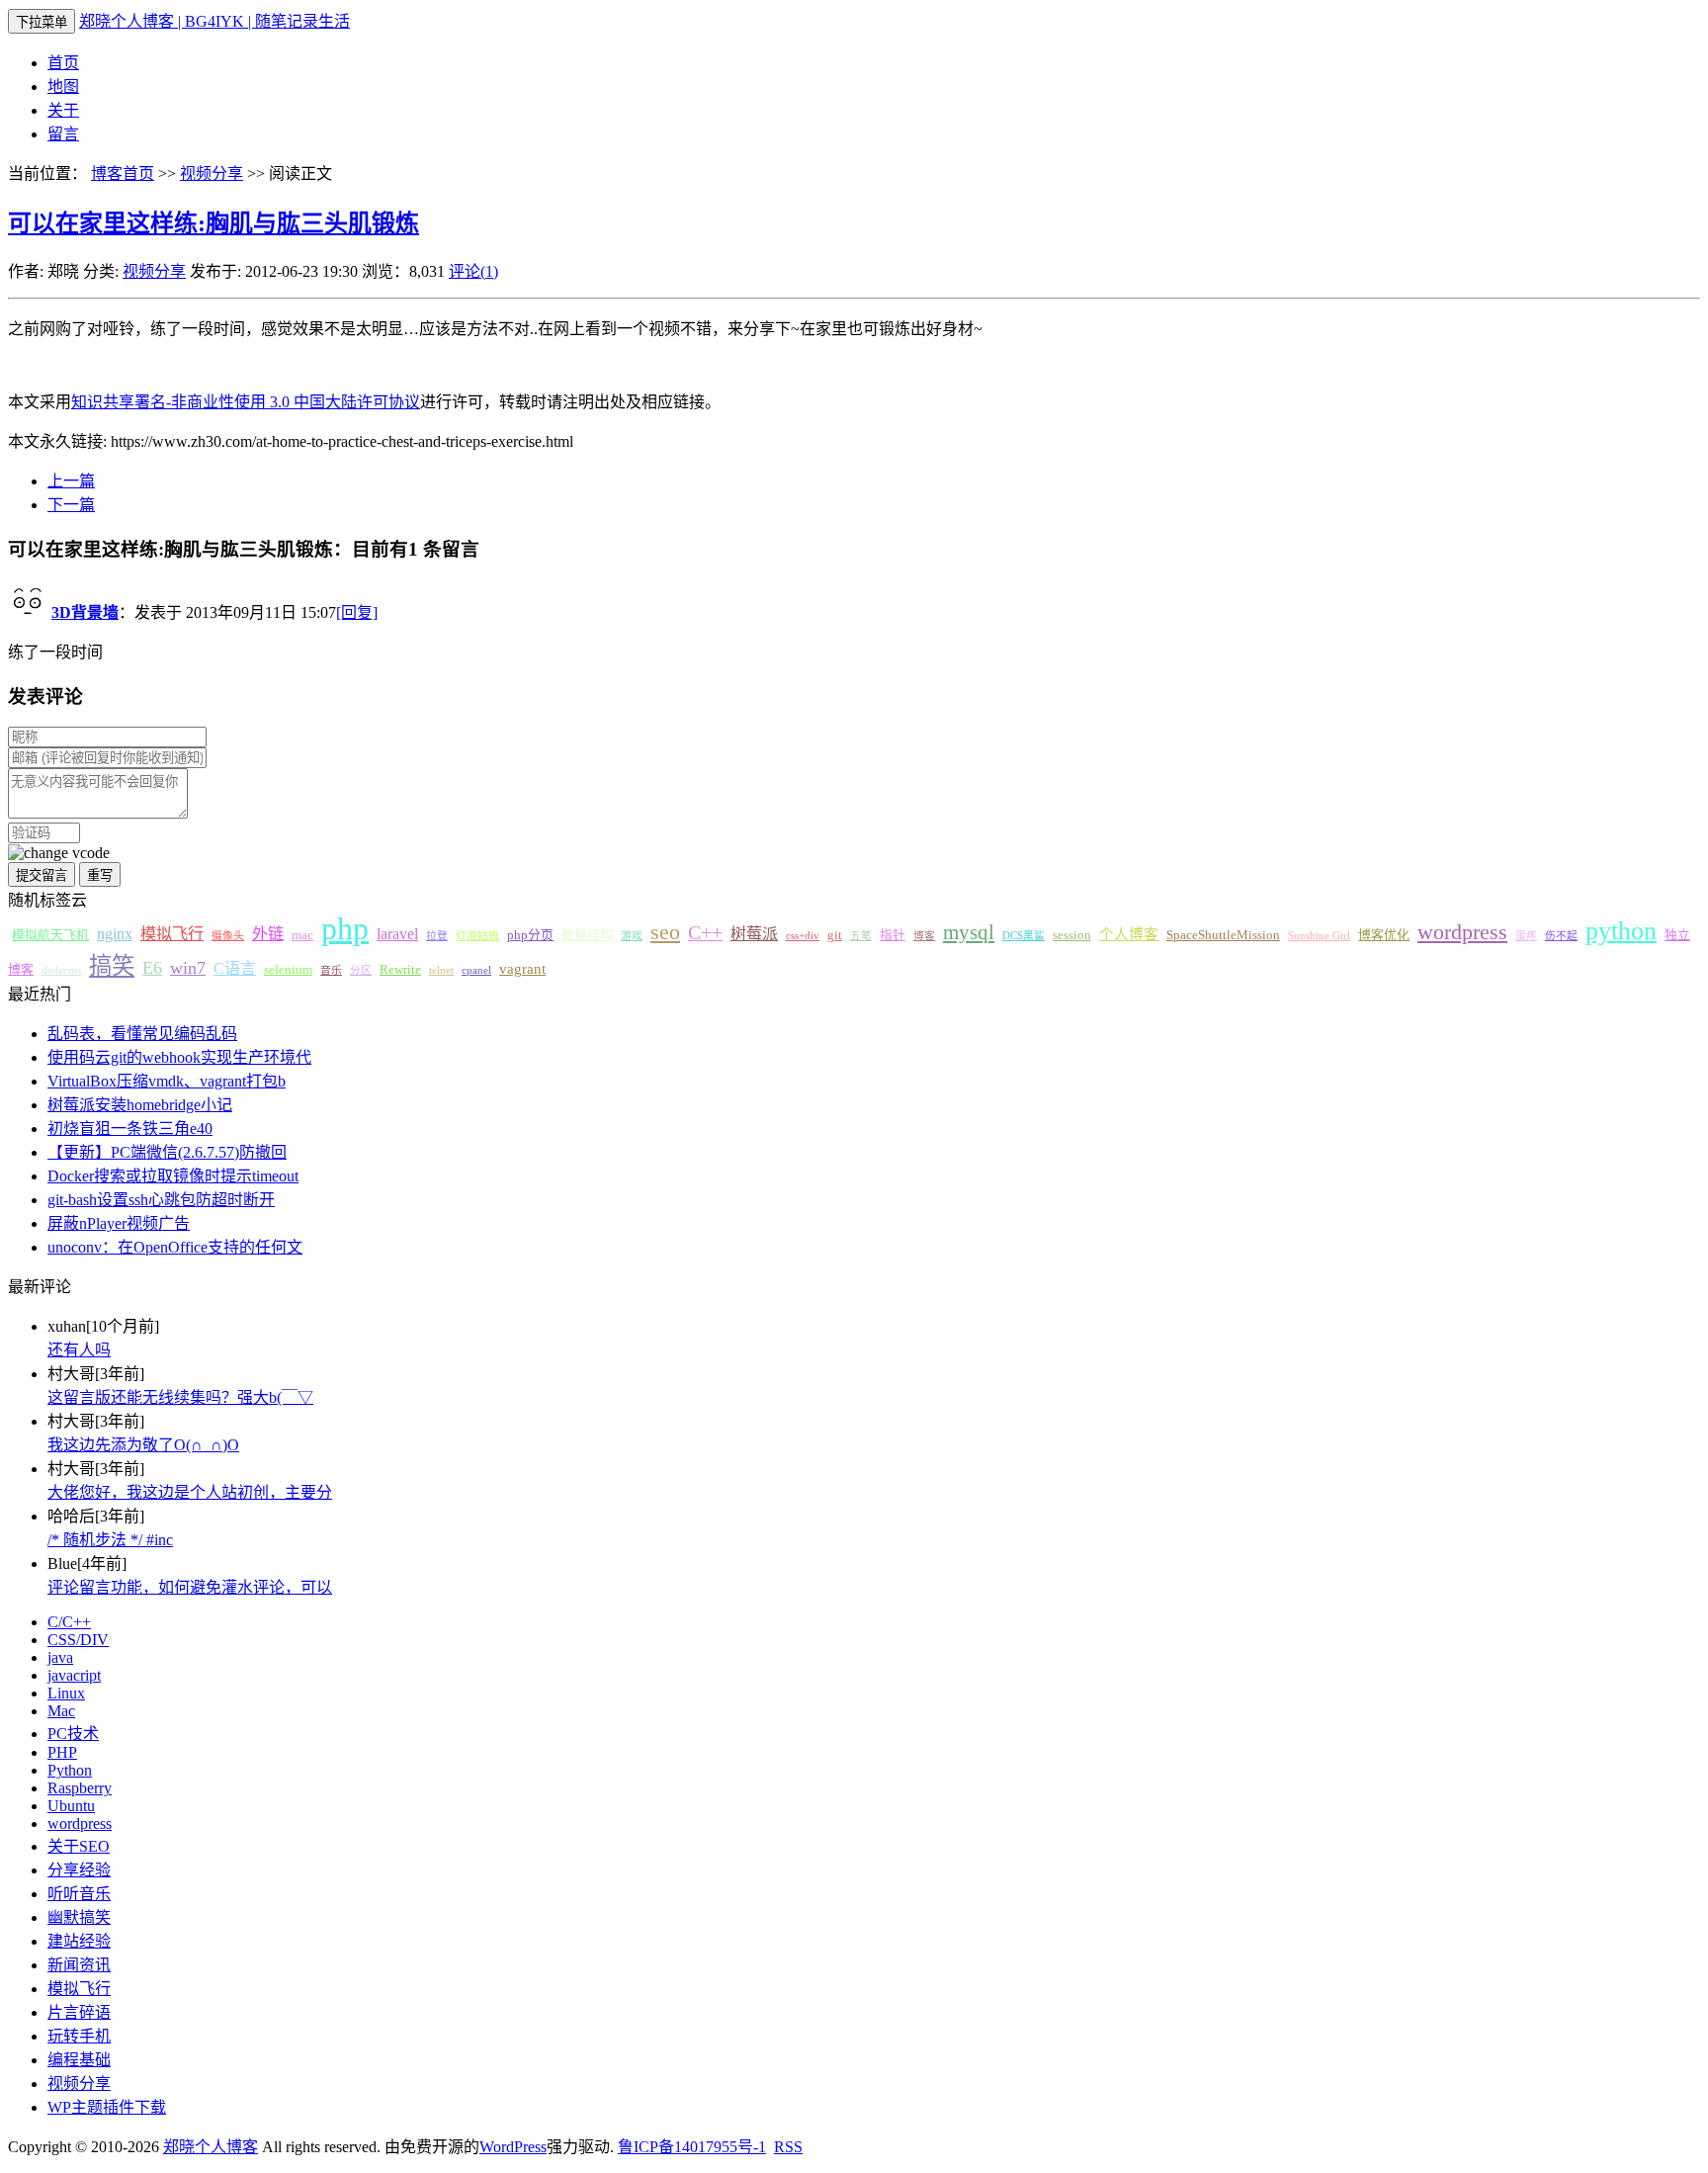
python (1621, 931)
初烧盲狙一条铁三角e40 (130, 1129)
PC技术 (73, 1734)
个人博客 (1129, 934)
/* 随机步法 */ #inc (110, 1540)
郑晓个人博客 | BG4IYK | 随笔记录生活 (214, 21)
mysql (969, 932)
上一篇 (71, 481)
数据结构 (587, 935)
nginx (115, 934)
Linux (66, 1693)
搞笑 (112, 966)
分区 (361, 970)
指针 (893, 935)
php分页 (530, 935)
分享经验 (79, 1870)
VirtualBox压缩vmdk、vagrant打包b (167, 1081)
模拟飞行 (172, 934)
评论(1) (473, 271)
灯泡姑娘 (477, 936)
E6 (152, 968)
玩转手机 (79, 2036)
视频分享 (212, 174)
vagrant (522, 969)
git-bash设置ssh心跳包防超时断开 (161, 1200)
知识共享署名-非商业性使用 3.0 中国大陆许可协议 (246, 402)
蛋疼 (1526, 936)
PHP (62, 1752)
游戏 (632, 936)
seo (665, 932)
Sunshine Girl (1319, 936)
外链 (268, 934)
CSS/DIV (78, 1640)
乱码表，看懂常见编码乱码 (142, 1034)
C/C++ (69, 1622)
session (1072, 935)
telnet (441, 970)
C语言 (235, 968)
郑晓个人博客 (211, 2147)
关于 (63, 110)
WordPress (513, 2147)
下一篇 (71, 505)
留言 (63, 134)
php (345, 928)
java (60, 1657)
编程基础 (79, 2060)
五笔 (861, 936)
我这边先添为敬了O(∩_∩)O (143, 1445)
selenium (288, 970)
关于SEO (79, 1846)
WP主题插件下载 (107, 2107)
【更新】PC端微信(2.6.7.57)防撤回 (167, 1152)
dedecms (61, 970)
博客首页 (123, 174)
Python (70, 1770)
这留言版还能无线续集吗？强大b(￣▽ (180, 1397)
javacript (74, 1675)
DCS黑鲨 (1024, 936)
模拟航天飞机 (50, 935)
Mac (61, 1711)
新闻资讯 (79, 1965)
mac (302, 935)
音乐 (331, 970)
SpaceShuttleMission (1223, 935)
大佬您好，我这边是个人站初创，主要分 (190, 1492)
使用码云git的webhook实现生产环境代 (179, 1057)
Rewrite (400, 970)
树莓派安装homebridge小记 (140, 1105)
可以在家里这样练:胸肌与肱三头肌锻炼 (213, 223)
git (835, 935)
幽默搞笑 (79, 1917)
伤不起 (1561, 936)
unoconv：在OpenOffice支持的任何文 (175, 1247)
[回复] (357, 612)
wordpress (1462, 932)
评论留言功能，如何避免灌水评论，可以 (190, 1587)
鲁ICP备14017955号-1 (692, 2147)
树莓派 (754, 934)
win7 (188, 968)
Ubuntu (71, 1806)
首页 (63, 63)
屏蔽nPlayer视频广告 (119, 1223)
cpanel (476, 970)
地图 (63, 87)
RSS (788, 2147)
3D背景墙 (85, 612)
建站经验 (79, 1941)
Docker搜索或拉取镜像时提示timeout (173, 1176)
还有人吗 (79, 1350)
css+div (803, 936)
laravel (397, 934)
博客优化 (1384, 935)
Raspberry (80, 1788)
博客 (924, 936)
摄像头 (228, 936)
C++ (705, 932)
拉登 (437, 936)
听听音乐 (79, 1894)
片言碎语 (79, 2012)
